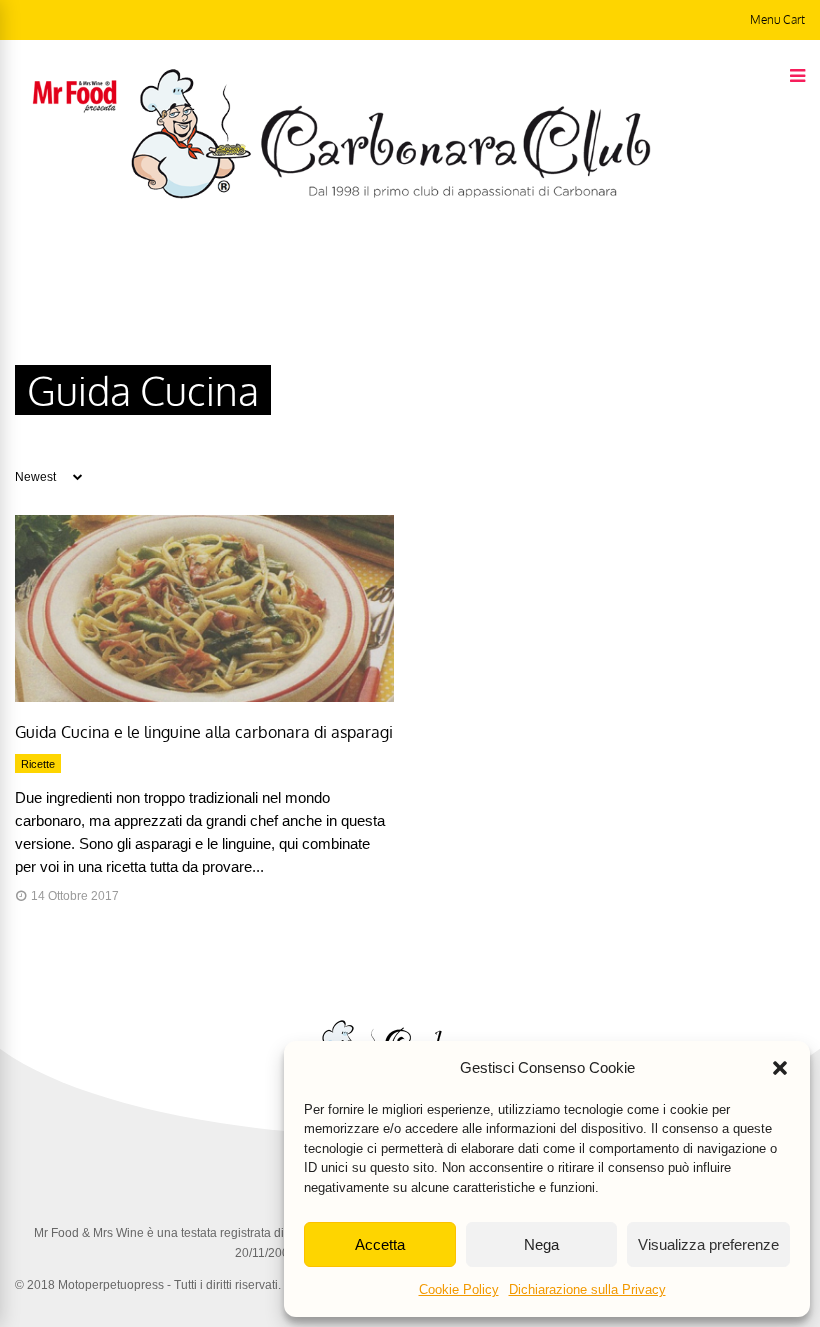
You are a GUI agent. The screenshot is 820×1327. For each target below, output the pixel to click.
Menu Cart (777, 19)
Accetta (380, 1244)
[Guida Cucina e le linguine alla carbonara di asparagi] (204, 697)
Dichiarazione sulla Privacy (587, 1289)
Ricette (38, 764)
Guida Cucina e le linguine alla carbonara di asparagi (204, 732)
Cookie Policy (459, 1289)
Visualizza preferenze (708, 1244)
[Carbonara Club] (390, 195)
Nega (541, 1244)
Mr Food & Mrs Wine (89, 1233)
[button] (780, 1068)
